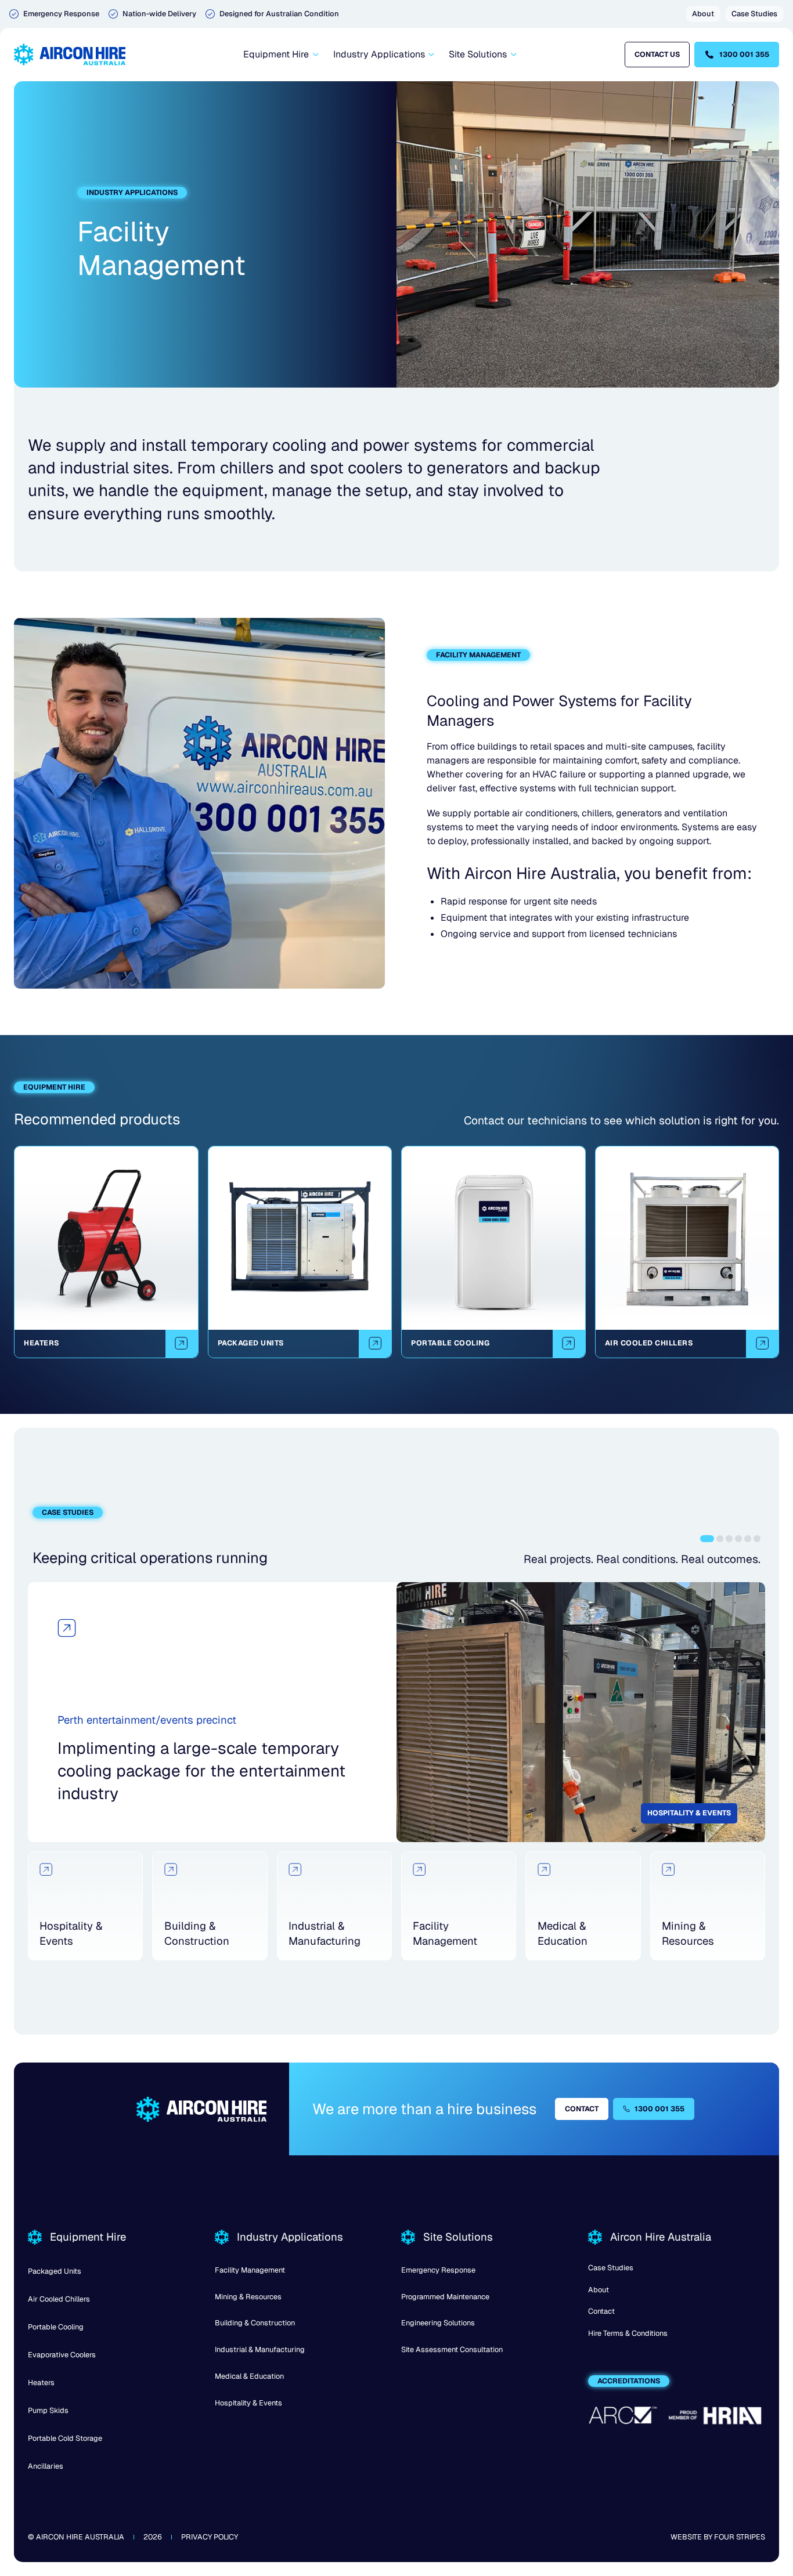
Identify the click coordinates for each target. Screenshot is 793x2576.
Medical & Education (249, 2376)
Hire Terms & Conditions (628, 2333)
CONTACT (582, 2109)
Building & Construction (255, 2323)
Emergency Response (438, 2270)
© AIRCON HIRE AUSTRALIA (76, 2537)
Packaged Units (55, 2271)
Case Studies (611, 2268)
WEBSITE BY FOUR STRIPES (718, 2537)
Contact (601, 2311)
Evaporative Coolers (62, 2355)
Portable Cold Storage (65, 2438)
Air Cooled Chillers (59, 2299)
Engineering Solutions (438, 2323)
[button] (281, 55)
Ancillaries (46, 2466)
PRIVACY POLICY (210, 2537)
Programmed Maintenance (445, 2297)
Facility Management (250, 2270)
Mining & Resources (248, 2297)
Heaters (41, 2383)
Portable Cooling (56, 2327)
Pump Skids (48, 2410)
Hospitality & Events (248, 2403)
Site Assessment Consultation (452, 2349)
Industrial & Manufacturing (260, 2349)
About (599, 2290)
